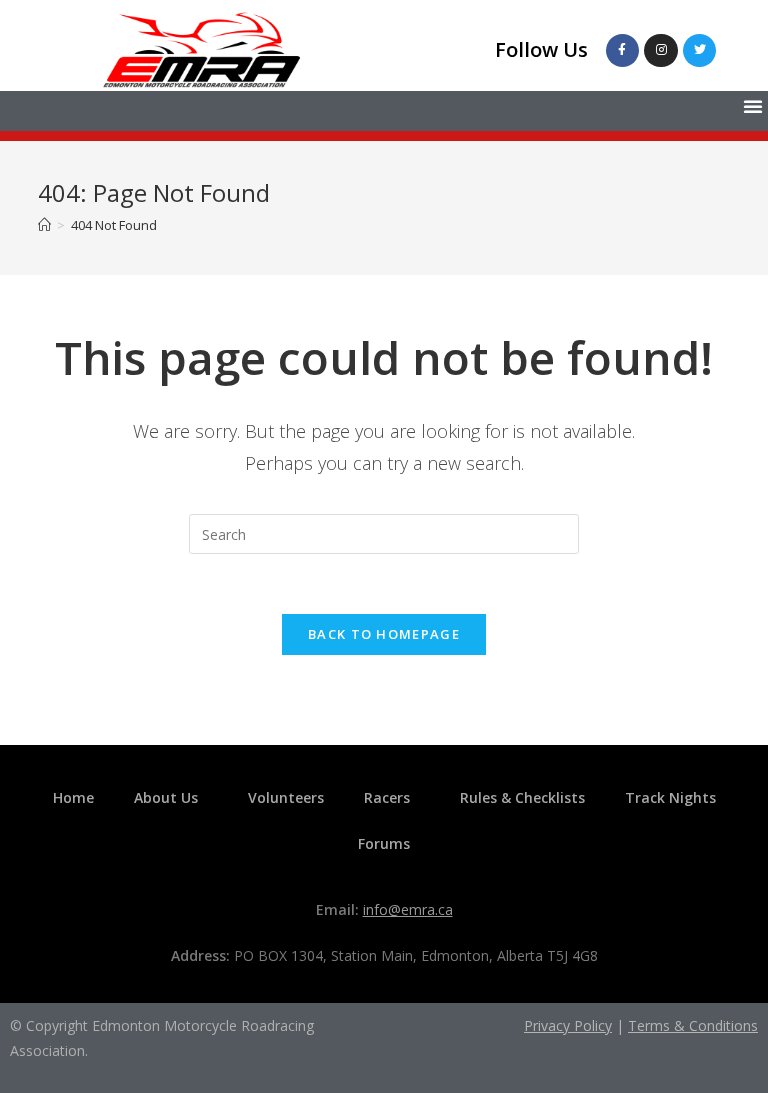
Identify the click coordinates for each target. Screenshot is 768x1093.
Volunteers (286, 797)
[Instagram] (661, 51)
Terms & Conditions (693, 1025)
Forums (384, 843)
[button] (753, 106)
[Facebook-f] (623, 51)
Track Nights (670, 797)
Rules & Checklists (522, 797)
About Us (166, 797)
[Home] (44, 225)
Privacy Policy (568, 1025)
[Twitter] (700, 51)
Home (73, 797)
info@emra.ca (408, 909)
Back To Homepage (384, 634)
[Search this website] (384, 532)
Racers (387, 797)
